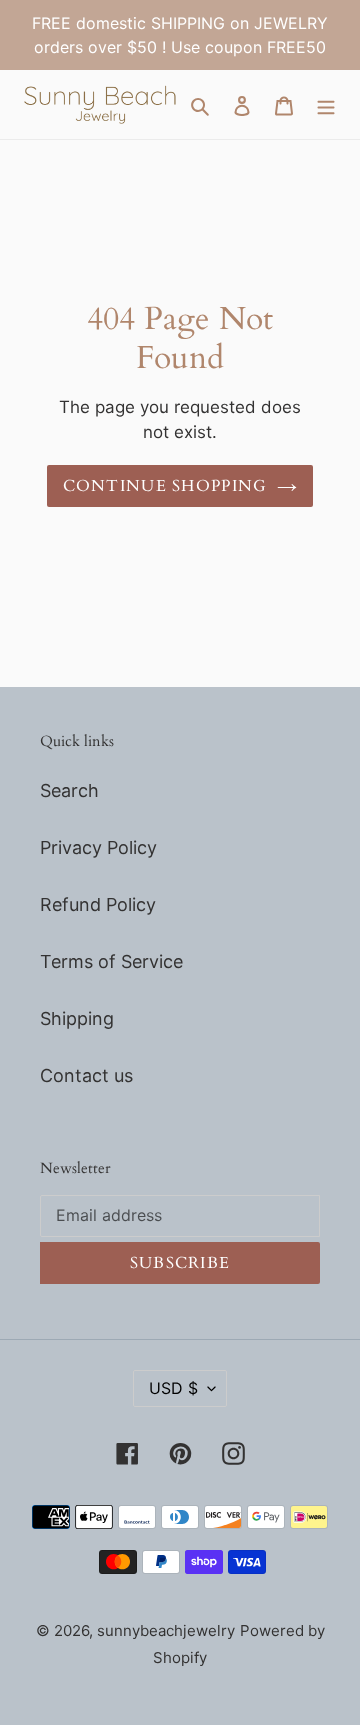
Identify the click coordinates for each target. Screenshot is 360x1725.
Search (69, 790)
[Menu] (326, 104)
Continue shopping (165, 486)
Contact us (86, 1075)
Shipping (77, 1018)
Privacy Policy (98, 847)
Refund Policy (98, 904)
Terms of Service (111, 961)
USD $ (173, 1388)
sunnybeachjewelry (166, 1630)
